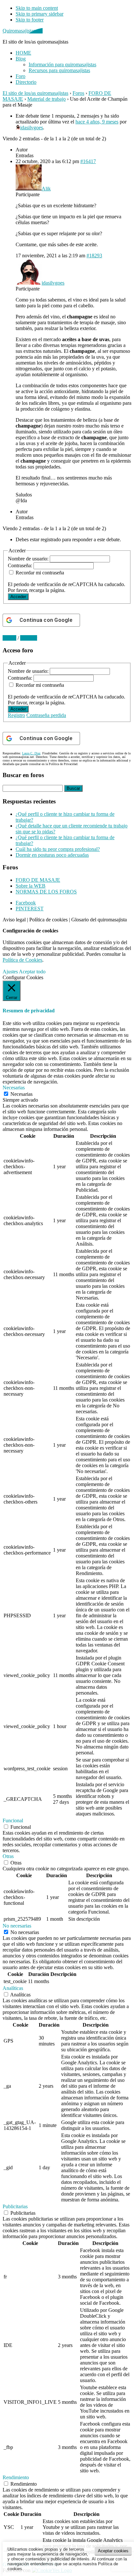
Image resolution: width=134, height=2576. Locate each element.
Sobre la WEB (31, 886)
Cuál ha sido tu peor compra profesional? (58, 849)
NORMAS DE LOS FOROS (46, 892)
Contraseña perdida (46, 715)
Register (29, 638)
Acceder (18, 597)
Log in (9, 638)
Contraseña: (21, 565)
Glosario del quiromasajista (99, 920)
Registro (16, 715)
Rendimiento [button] (16, 2477)
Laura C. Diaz (31, 753)
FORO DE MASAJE (38, 880)
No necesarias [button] (17, 1926)
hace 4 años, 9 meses (97, 122)
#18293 (94, 256)
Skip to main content (37, 8)
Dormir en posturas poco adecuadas (52, 855)
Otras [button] (8, 1856)
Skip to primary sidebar (40, 14)
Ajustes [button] (10, 972)
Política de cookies (48, 920)
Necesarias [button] (14, 1088)
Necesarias (21, 1094)
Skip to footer (30, 20)
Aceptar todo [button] (32, 972)
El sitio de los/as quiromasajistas (35, 93)
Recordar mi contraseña (40, 573)
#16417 (88, 161)
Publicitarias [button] (15, 2206)
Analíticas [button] (13, 1988)
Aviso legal (14, 920)
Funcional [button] (13, 1820)
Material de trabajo (47, 99)
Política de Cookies (22, 960)
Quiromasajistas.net (23, 31)
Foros (78, 93)
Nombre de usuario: (29, 559)
